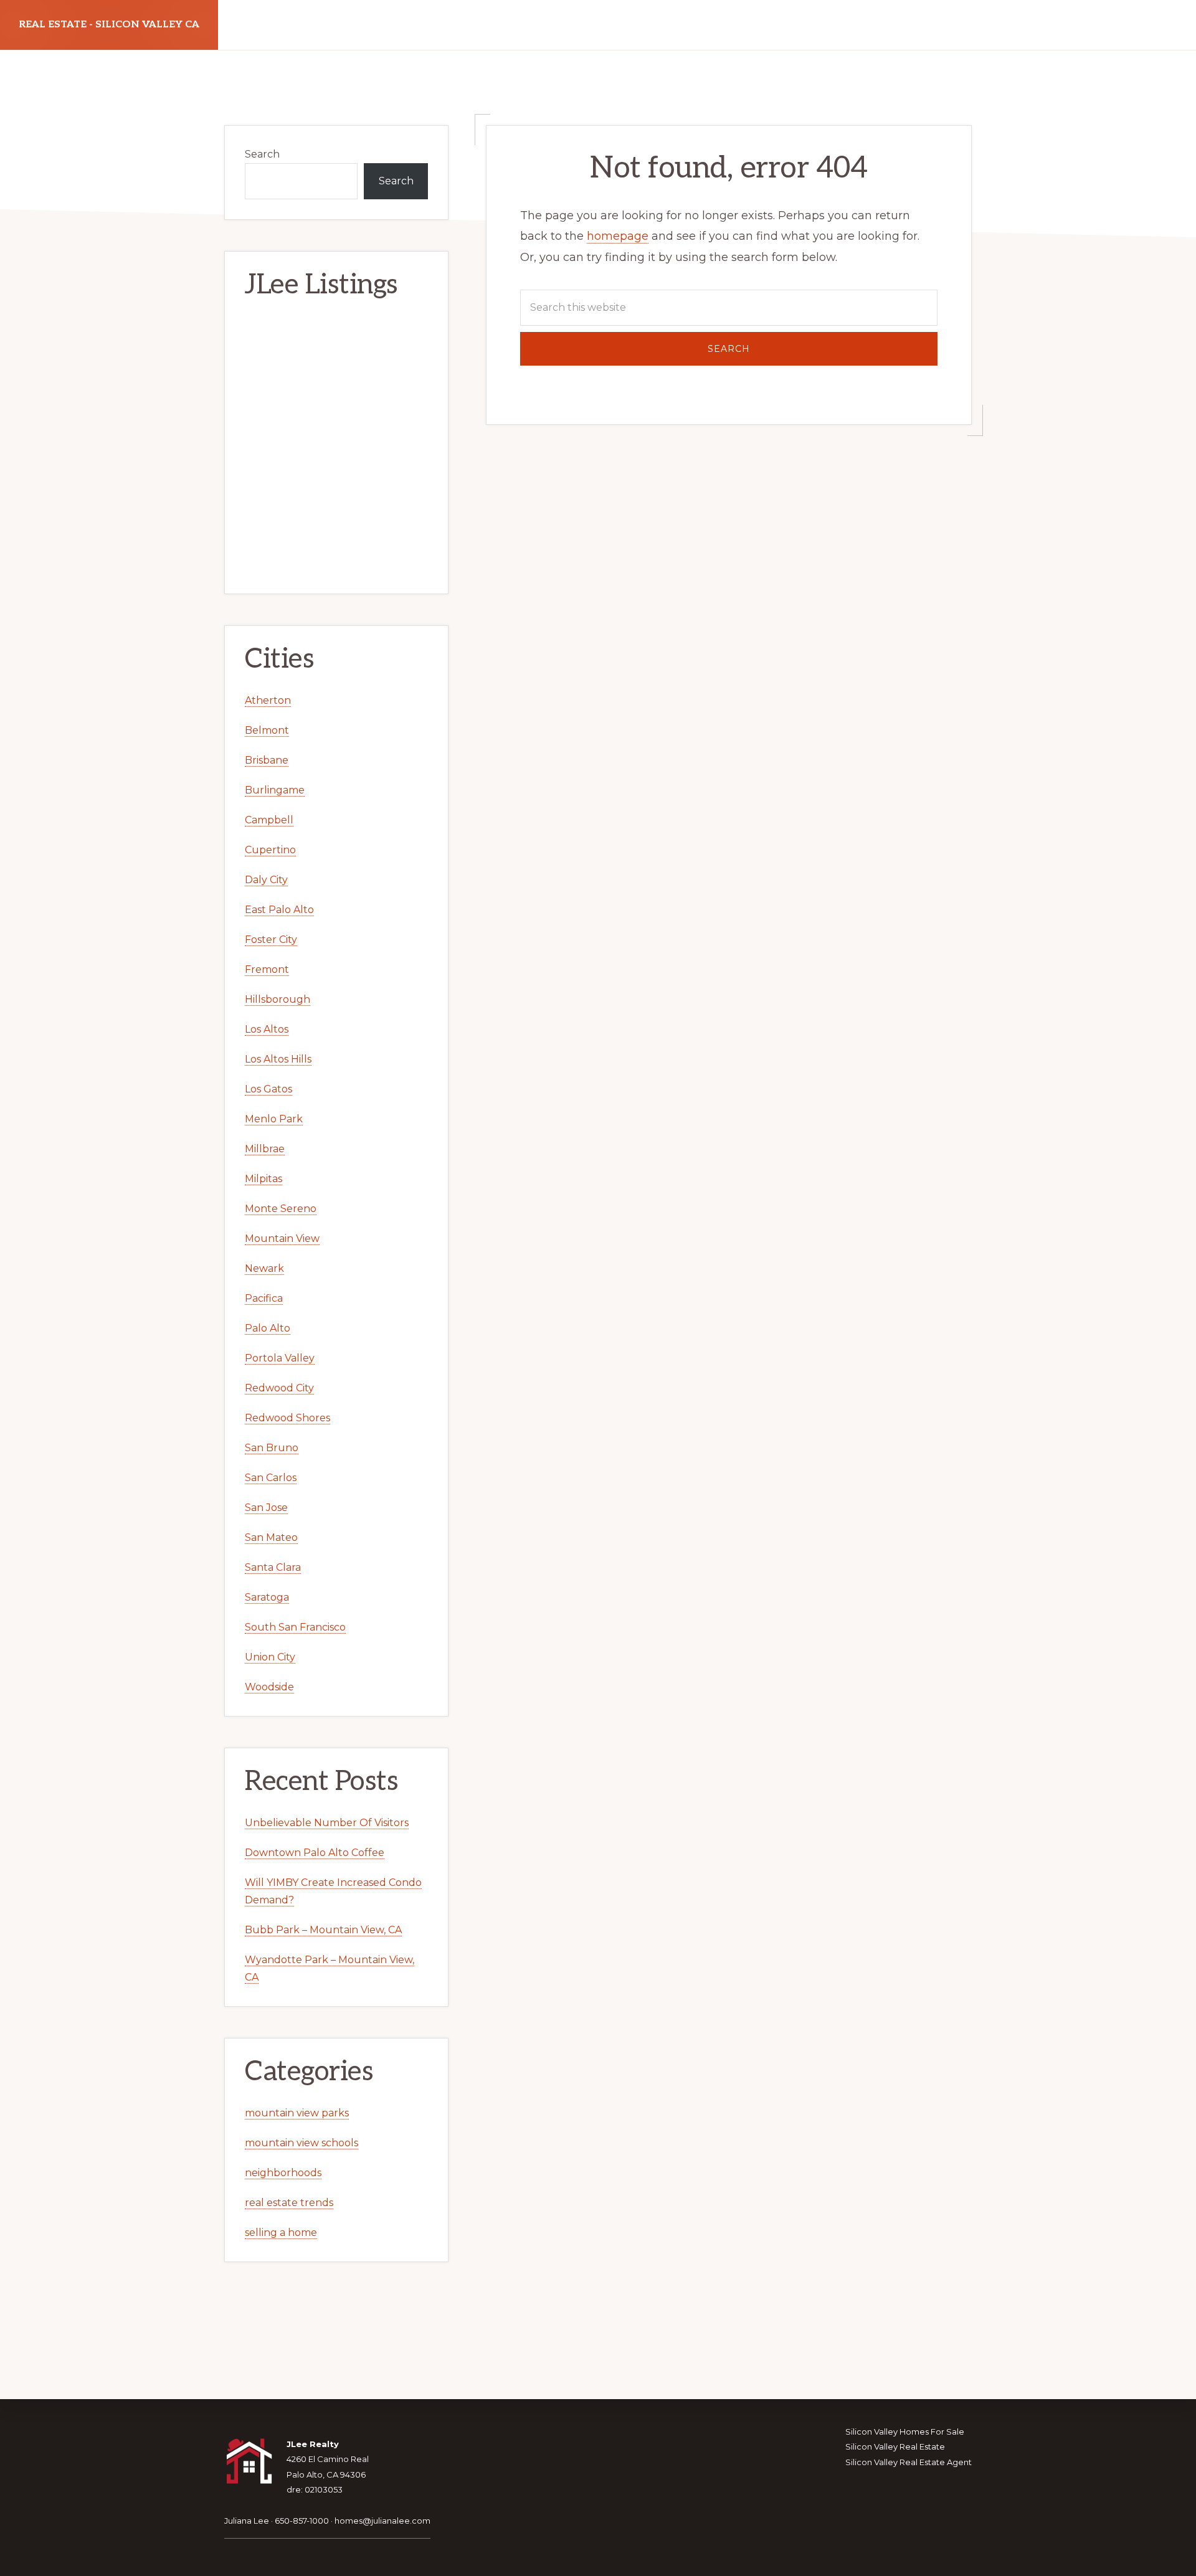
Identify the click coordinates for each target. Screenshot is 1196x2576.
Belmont (267, 730)
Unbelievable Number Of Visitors (327, 1823)
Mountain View (282, 1238)
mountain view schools (301, 2143)
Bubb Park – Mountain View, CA (323, 1930)
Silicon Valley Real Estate (895, 2446)
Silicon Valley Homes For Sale (905, 2432)
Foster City (271, 940)
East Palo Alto (279, 910)
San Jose (266, 1508)
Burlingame (275, 790)
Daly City (266, 880)
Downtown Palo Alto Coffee (315, 1853)
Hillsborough (278, 999)
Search (262, 154)
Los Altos (267, 1029)
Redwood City (279, 1388)
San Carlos (271, 1478)
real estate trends (289, 2203)
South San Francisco (295, 1627)
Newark (264, 1268)
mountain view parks (297, 2113)
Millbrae (265, 1149)
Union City (270, 1657)
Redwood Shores (287, 1418)
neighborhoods (283, 2173)
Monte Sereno (281, 1209)
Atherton (268, 700)
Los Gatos (268, 1089)
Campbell (269, 820)
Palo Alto (268, 1328)
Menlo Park (274, 1119)
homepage (618, 236)
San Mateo (271, 1537)
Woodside (269, 1687)
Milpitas (263, 1179)
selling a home (281, 2233)
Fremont (267, 969)
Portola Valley (280, 1358)
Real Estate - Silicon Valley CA (109, 25)
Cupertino (270, 850)
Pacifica (264, 1298)
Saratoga (267, 1597)
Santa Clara (273, 1567)
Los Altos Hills (278, 1059)
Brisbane (267, 760)
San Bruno (272, 1448)
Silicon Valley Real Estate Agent (909, 2462)
